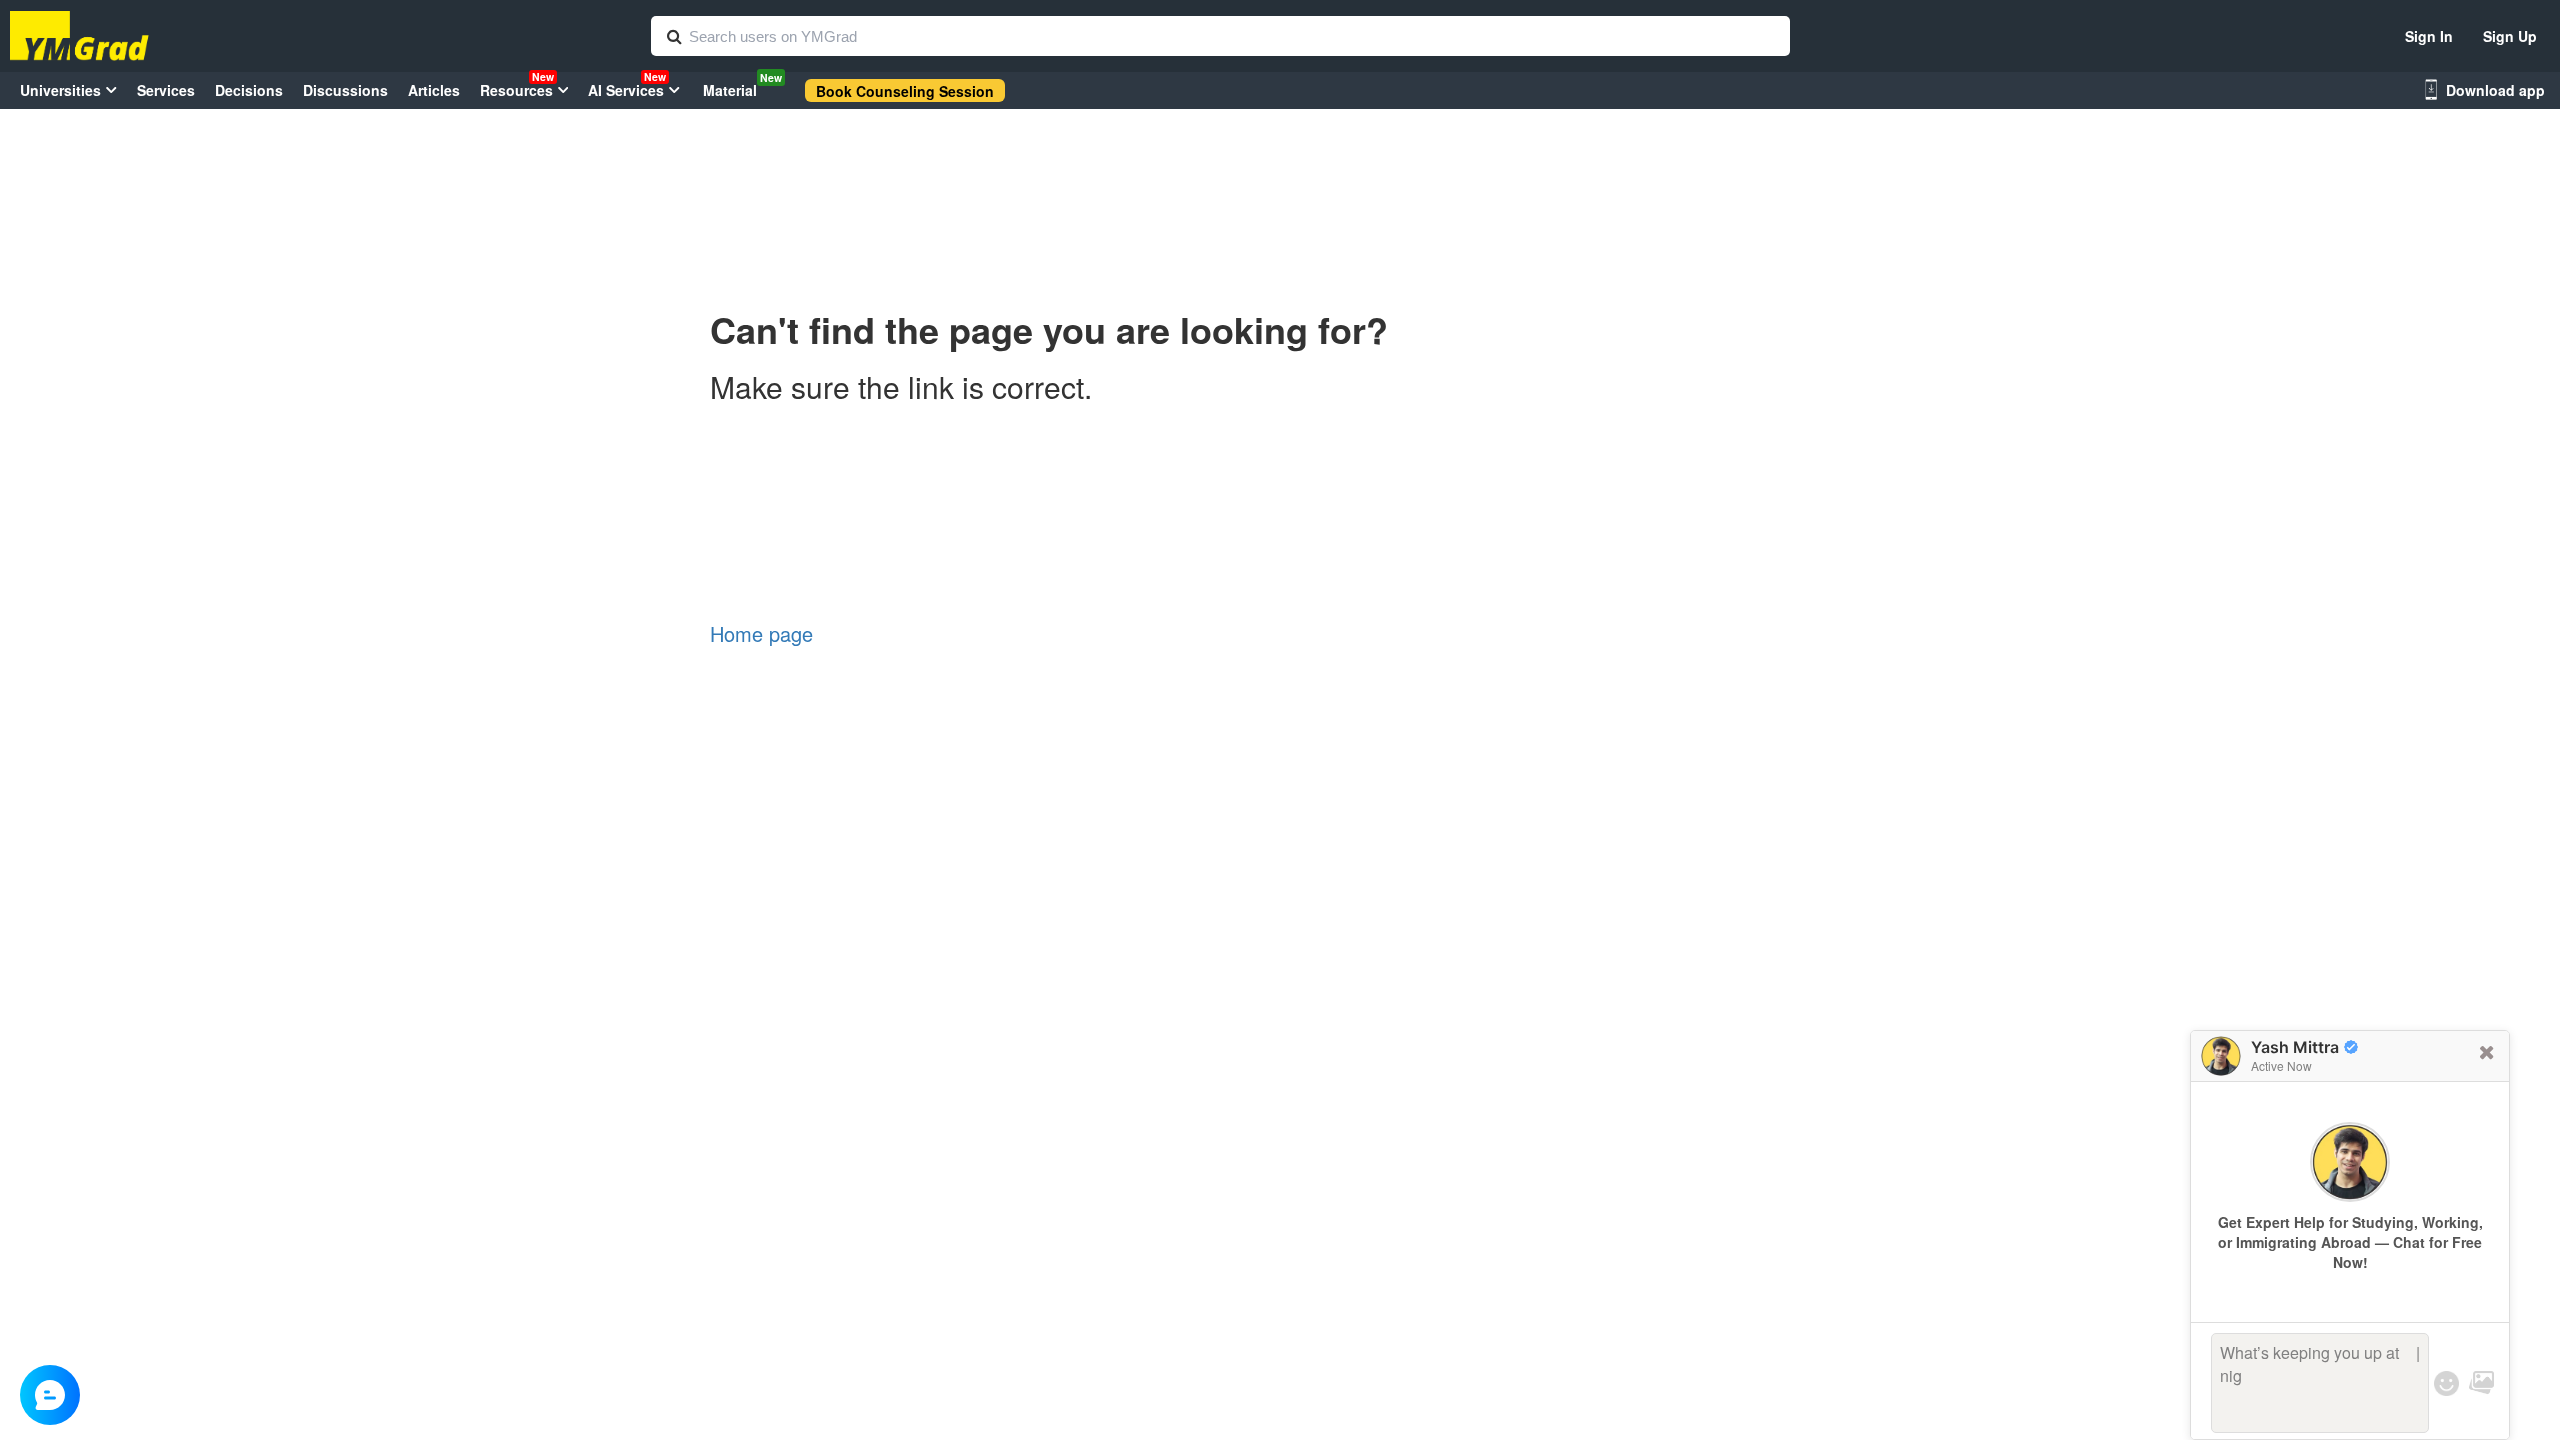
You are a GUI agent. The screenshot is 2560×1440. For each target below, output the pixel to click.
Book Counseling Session (905, 91)
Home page (761, 633)
